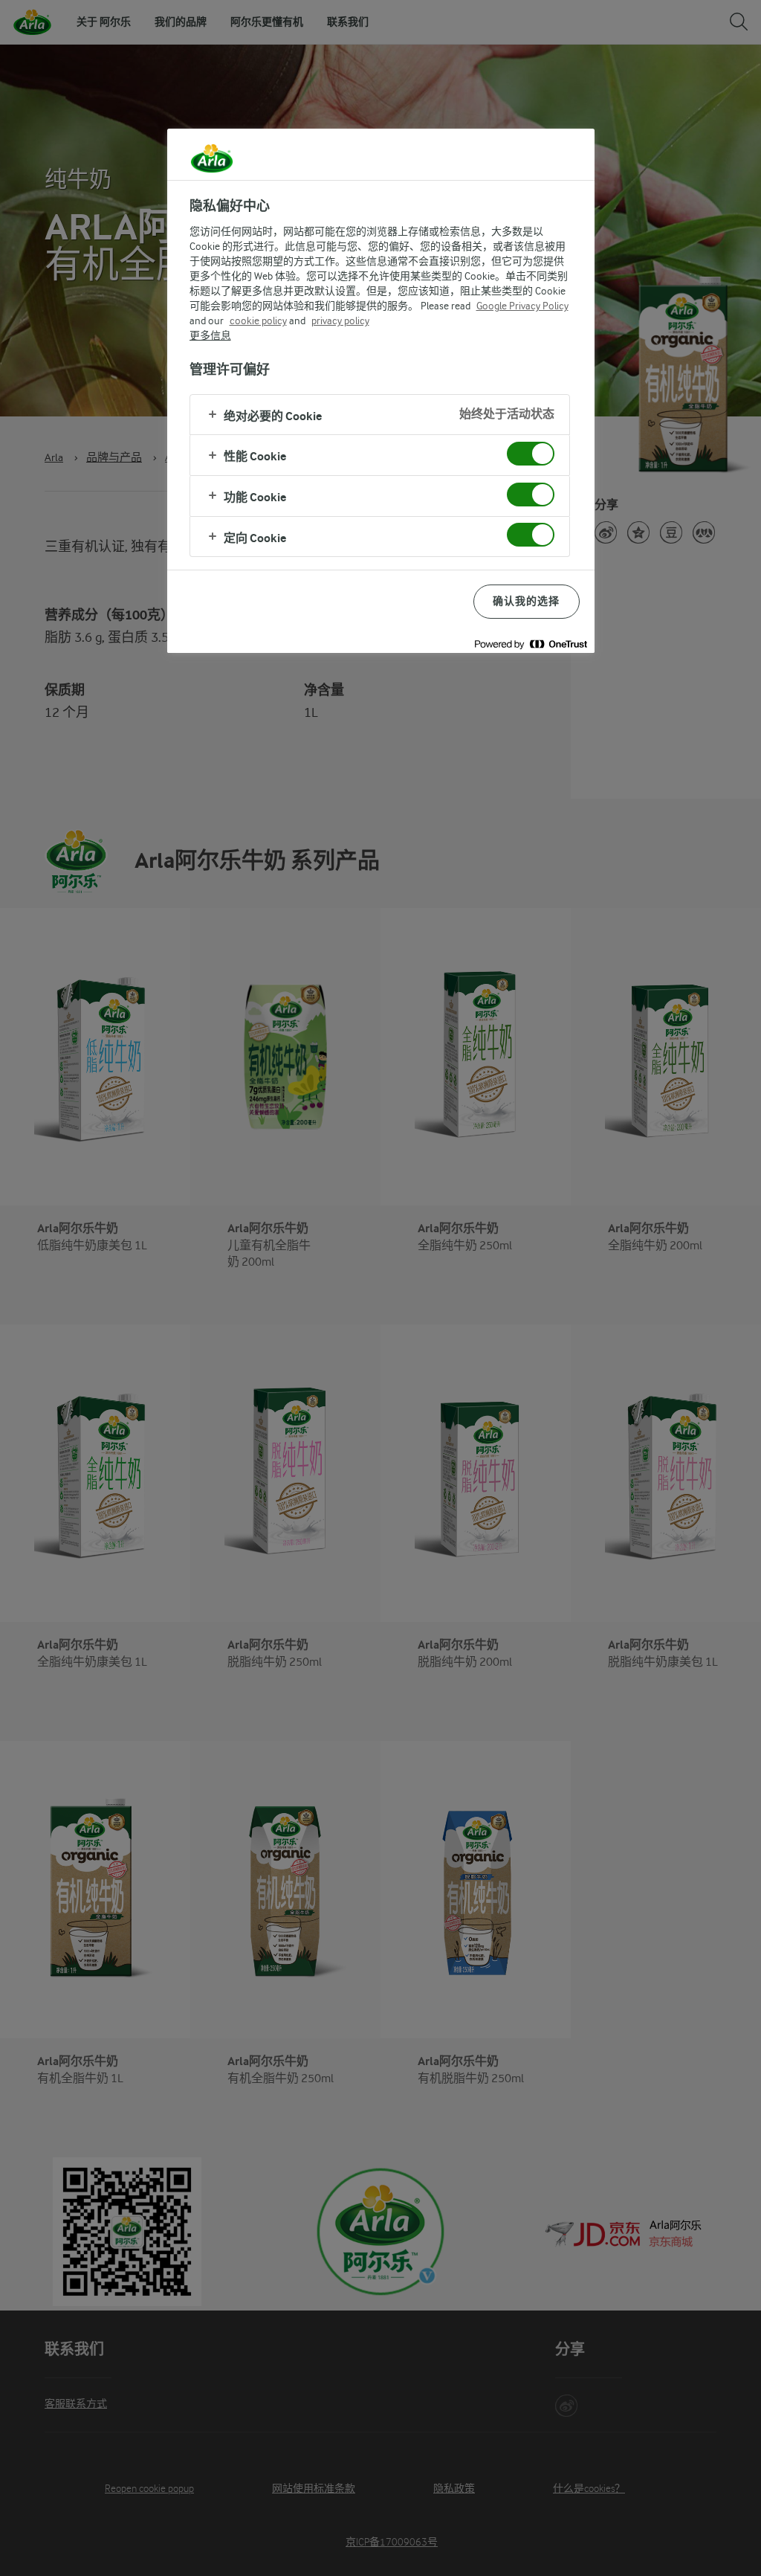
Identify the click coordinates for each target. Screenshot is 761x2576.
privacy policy (340, 321)
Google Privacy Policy (522, 306)
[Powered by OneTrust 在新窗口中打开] (531, 644)
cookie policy (258, 321)
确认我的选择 (527, 601)
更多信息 (210, 335)
